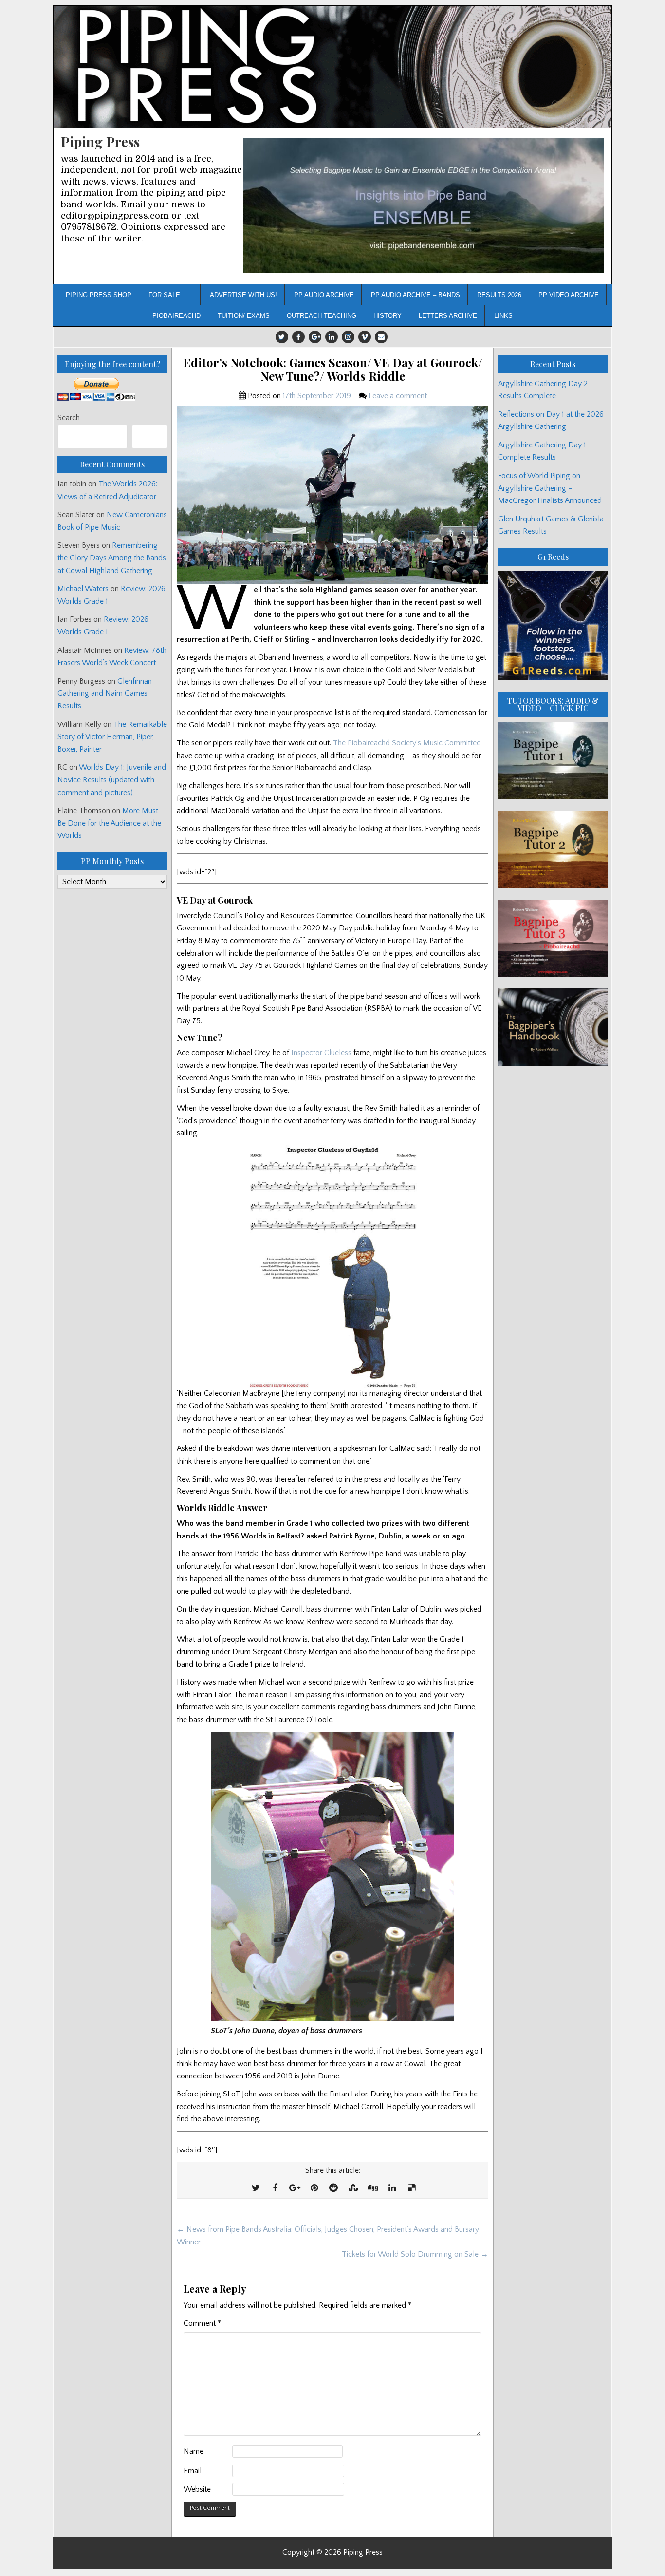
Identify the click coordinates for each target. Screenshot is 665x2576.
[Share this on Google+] (295, 2188)
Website (197, 2489)
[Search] (150, 436)
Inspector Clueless (321, 1053)
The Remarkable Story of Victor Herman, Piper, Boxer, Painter (112, 737)
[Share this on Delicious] (411, 2188)
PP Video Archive (569, 295)
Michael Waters (83, 589)
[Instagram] (348, 337)
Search (69, 418)
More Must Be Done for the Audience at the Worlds (109, 823)
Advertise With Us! (243, 295)
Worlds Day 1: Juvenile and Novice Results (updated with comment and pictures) (112, 780)
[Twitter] (282, 337)
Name (194, 2451)
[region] (424, 206)
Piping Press (100, 141)
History (388, 316)
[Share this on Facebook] (275, 2188)
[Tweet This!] (256, 2188)
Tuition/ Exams (244, 316)
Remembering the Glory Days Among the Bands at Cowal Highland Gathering (112, 558)
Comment (202, 2323)
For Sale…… (171, 295)
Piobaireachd (176, 316)
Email (193, 2471)
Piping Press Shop (99, 295)
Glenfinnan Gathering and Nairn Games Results (105, 694)
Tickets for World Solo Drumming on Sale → (415, 2254)
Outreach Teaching (322, 316)
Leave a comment (398, 396)
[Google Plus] (315, 337)
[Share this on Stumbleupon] (353, 2188)
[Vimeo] (365, 337)
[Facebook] (298, 337)
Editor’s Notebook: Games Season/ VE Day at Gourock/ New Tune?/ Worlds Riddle (333, 370)
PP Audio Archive (324, 295)
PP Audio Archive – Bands (416, 295)
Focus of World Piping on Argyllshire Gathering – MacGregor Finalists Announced (550, 488)
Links (503, 316)
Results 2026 (499, 295)
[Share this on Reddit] (333, 2188)
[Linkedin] (332, 337)
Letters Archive (448, 316)
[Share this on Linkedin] (392, 2188)
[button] (424, 206)
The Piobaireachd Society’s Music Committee (407, 743)
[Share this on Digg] (372, 2188)
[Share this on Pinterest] (314, 2188)
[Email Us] (381, 337)
